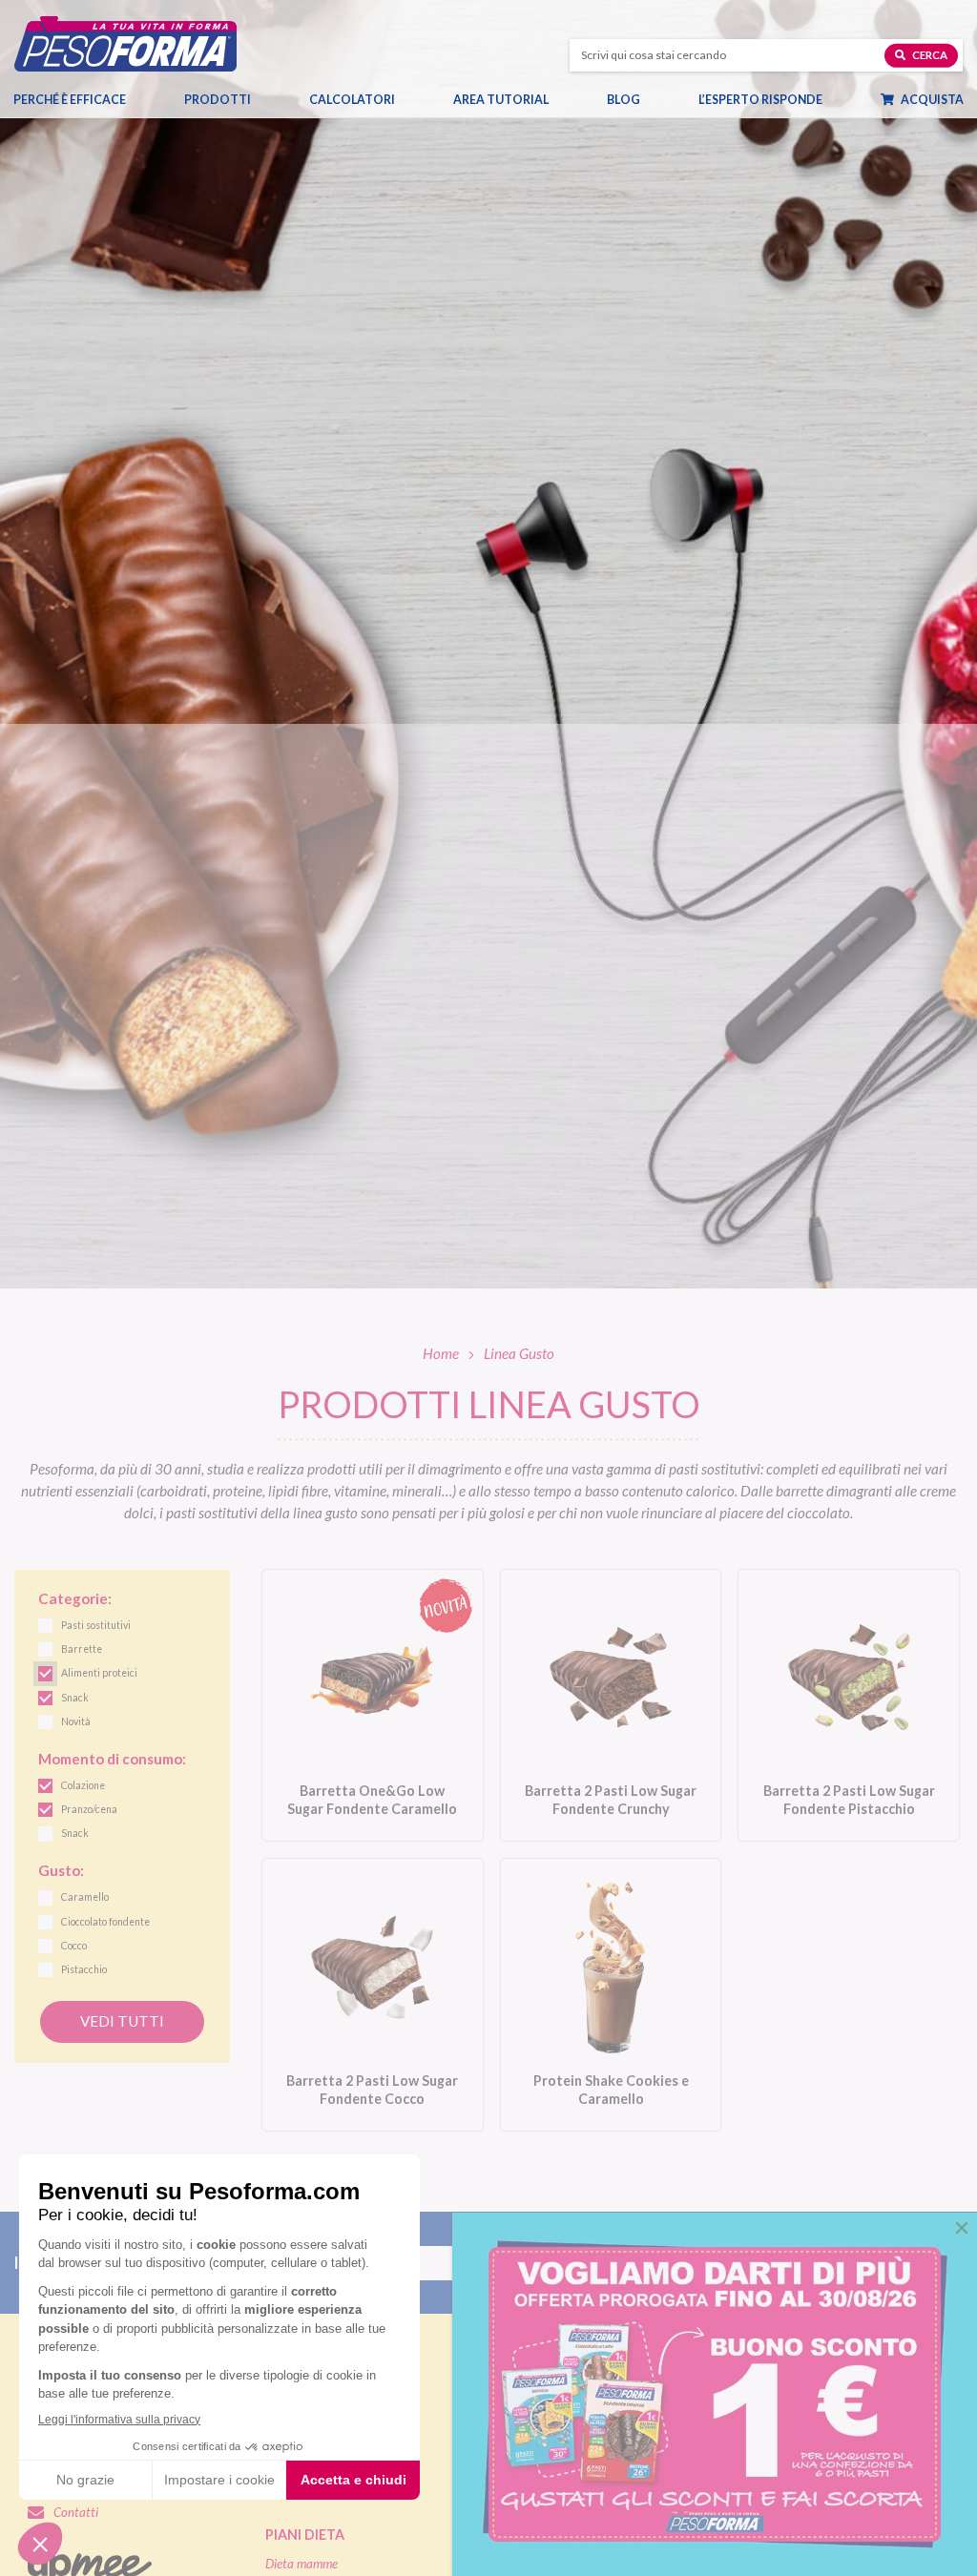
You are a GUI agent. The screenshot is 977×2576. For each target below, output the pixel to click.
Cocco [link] (74, 1946)
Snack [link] (75, 1698)
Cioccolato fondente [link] (105, 1922)
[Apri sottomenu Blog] (639, 101)
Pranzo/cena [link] (89, 1809)
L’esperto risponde (760, 100)
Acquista (931, 100)
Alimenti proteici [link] (99, 1673)
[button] (962, 2228)
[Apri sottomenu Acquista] (961, 101)
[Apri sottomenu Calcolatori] (394, 101)
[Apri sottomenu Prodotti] (249, 101)
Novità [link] (76, 1721)
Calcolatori (352, 100)
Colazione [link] (83, 1785)
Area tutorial (501, 100)
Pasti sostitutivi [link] (96, 1625)
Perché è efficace (70, 100)
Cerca (929, 55)
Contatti (76, 2512)
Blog (624, 100)
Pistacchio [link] (84, 1969)
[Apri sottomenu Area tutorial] (547, 101)
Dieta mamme (301, 2564)
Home (441, 1353)
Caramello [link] (85, 1897)
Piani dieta (305, 2535)
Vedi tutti (122, 2021)
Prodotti (218, 100)
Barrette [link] (82, 1649)
